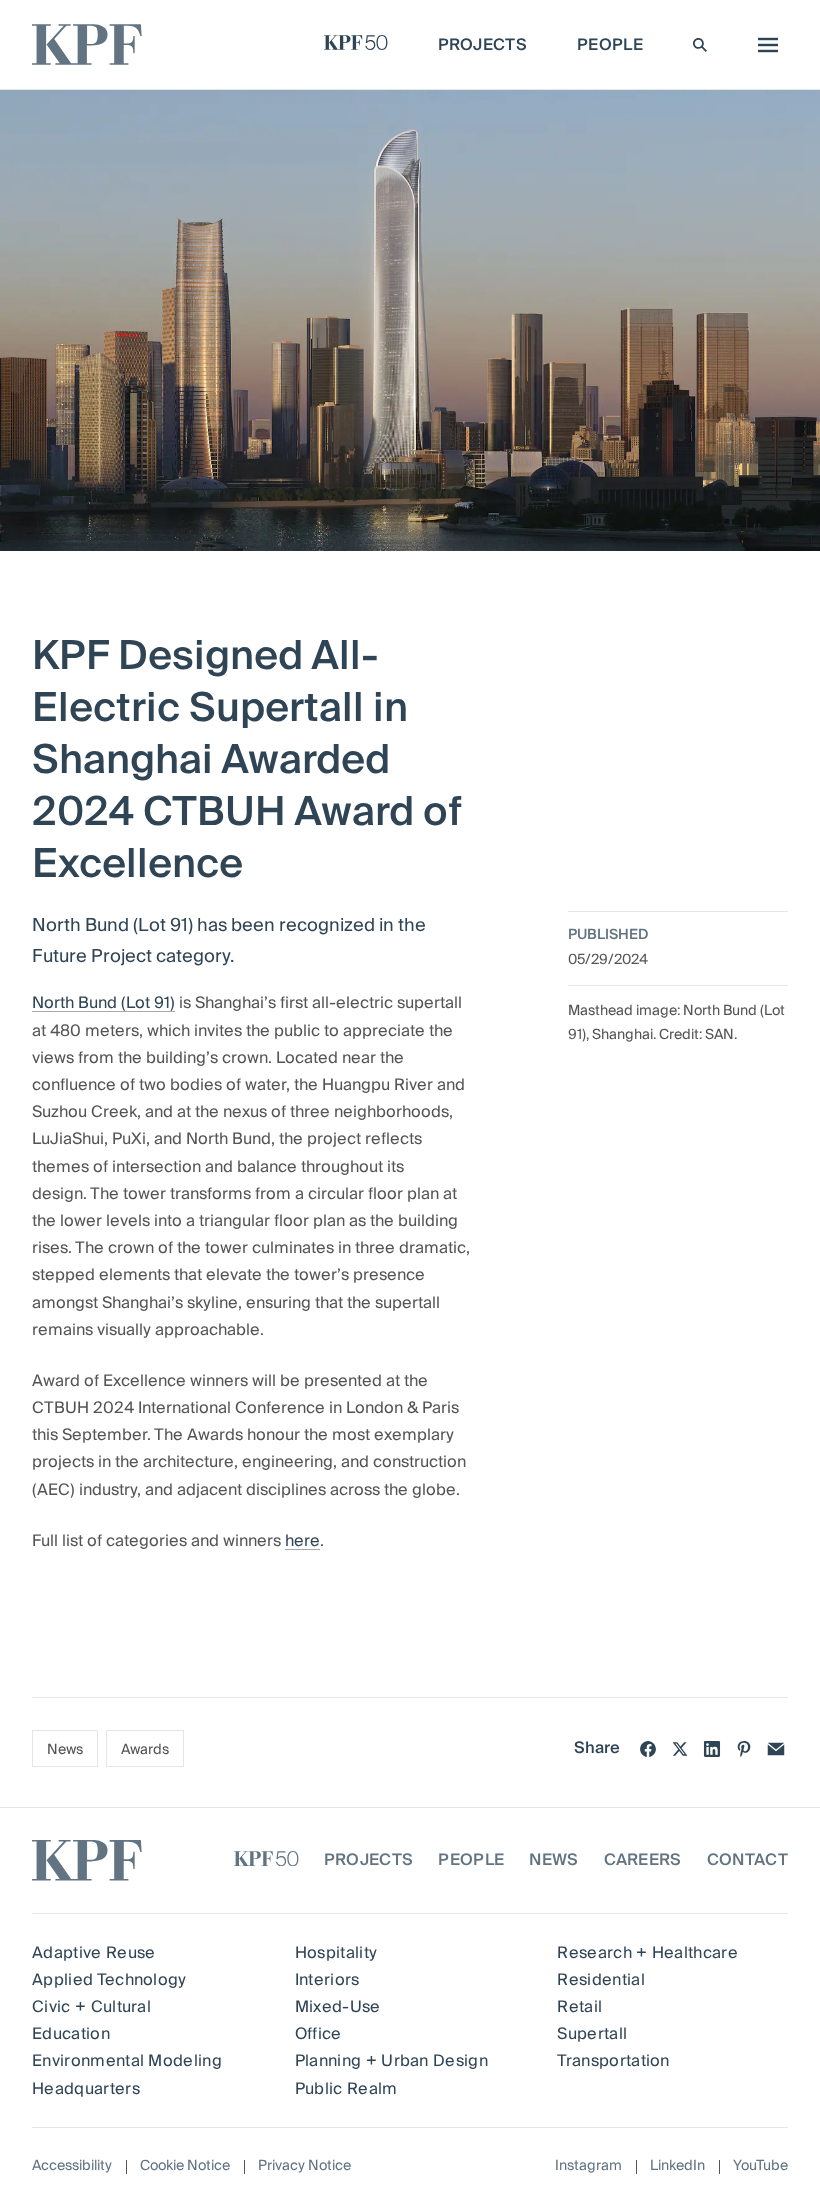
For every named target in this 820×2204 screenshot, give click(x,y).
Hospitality (336, 1953)
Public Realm (346, 2089)
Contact (747, 1860)
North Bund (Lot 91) (103, 1003)
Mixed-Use (338, 2007)
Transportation (613, 2061)
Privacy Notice (304, 2166)
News (65, 1750)
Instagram (588, 2166)
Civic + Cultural (91, 2007)
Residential (601, 1980)
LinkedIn (677, 2166)
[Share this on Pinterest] (744, 1749)
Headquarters (86, 2089)
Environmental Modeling (127, 2061)
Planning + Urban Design (391, 2061)
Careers (643, 1860)
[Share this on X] (680, 1749)
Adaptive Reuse (93, 1953)
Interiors (327, 1980)
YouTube (760, 2166)
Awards (145, 1750)
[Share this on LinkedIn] (712, 1749)
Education (71, 2034)
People (471, 1860)
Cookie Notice (185, 2166)
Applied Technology (109, 1980)
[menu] (763, 45)
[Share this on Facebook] (648, 1749)
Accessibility (72, 2166)
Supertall (592, 2034)
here (302, 1541)
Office (318, 2034)
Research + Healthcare (647, 1953)
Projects (369, 1860)
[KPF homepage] (87, 44)
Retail (579, 2007)
